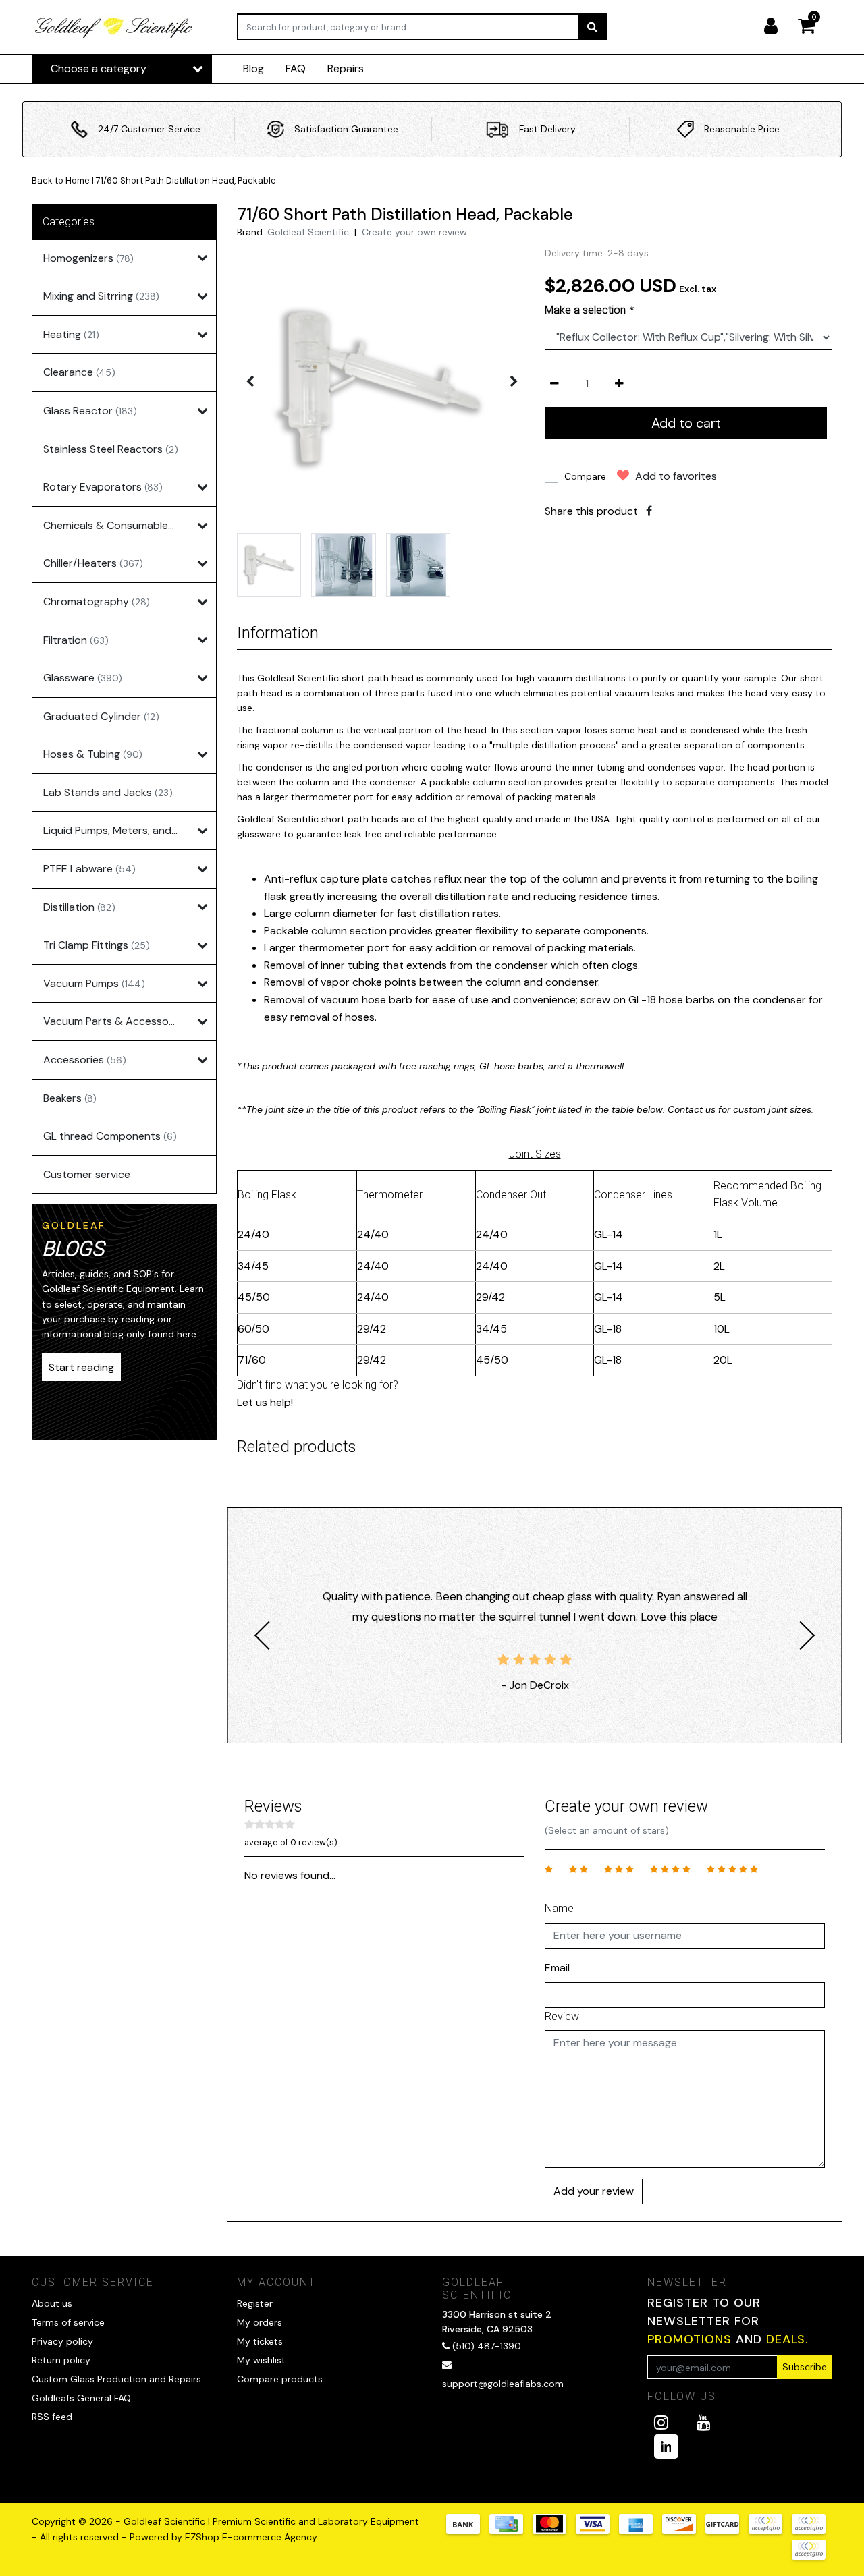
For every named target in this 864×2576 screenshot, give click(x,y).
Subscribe (805, 2367)
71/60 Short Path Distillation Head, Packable (186, 180)
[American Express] (641, 2530)
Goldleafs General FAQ (81, 2398)
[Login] (776, 27)
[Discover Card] (684, 2530)
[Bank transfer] (468, 2530)
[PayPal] (770, 2530)
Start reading (81, 1367)
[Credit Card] (511, 2530)
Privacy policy (62, 2341)
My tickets (260, 2341)
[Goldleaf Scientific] (114, 27)
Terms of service (68, 2322)
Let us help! (265, 1402)
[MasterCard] (554, 2530)
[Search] (592, 27)
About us (52, 2303)
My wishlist (261, 2360)
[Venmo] (812, 2556)
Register (255, 2303)
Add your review (594, 2191)
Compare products (280, 2379)
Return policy (61, 2360)
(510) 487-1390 (485, 2346)
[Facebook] (649, 511)
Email (557, 1968)
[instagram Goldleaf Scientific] (661, 2423)
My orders (260, 2322)
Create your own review (414, 232)
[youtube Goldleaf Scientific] (704, 2423)
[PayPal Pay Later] (812, 2530)
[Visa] (597, 2530)
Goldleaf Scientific (308, 232)
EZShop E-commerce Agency (251, 2537)
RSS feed (52, 2417)
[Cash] (727, 2530)
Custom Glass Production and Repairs (116, 2379)
